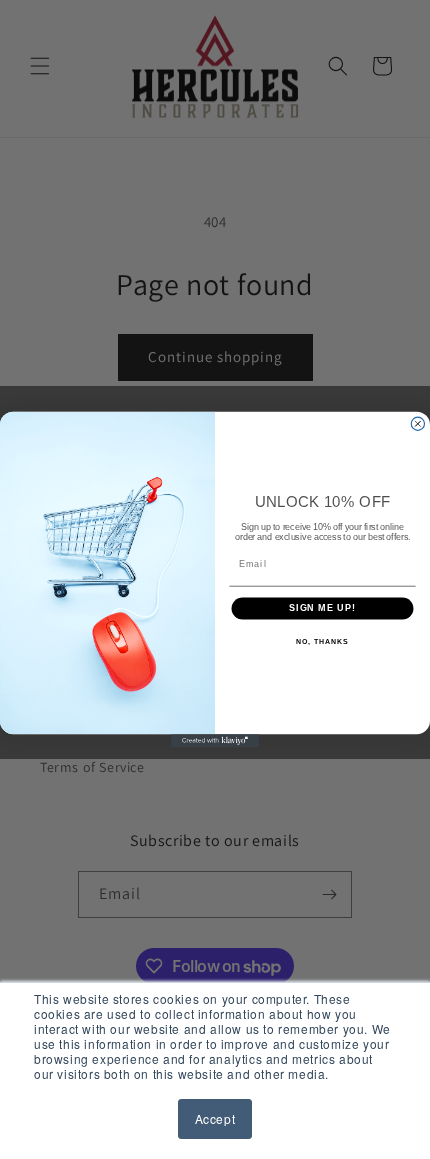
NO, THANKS (322, 642)
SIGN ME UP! (322, 607)
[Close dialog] (417, 423)
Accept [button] (215, 1118)
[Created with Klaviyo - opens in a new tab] (215, 740)
